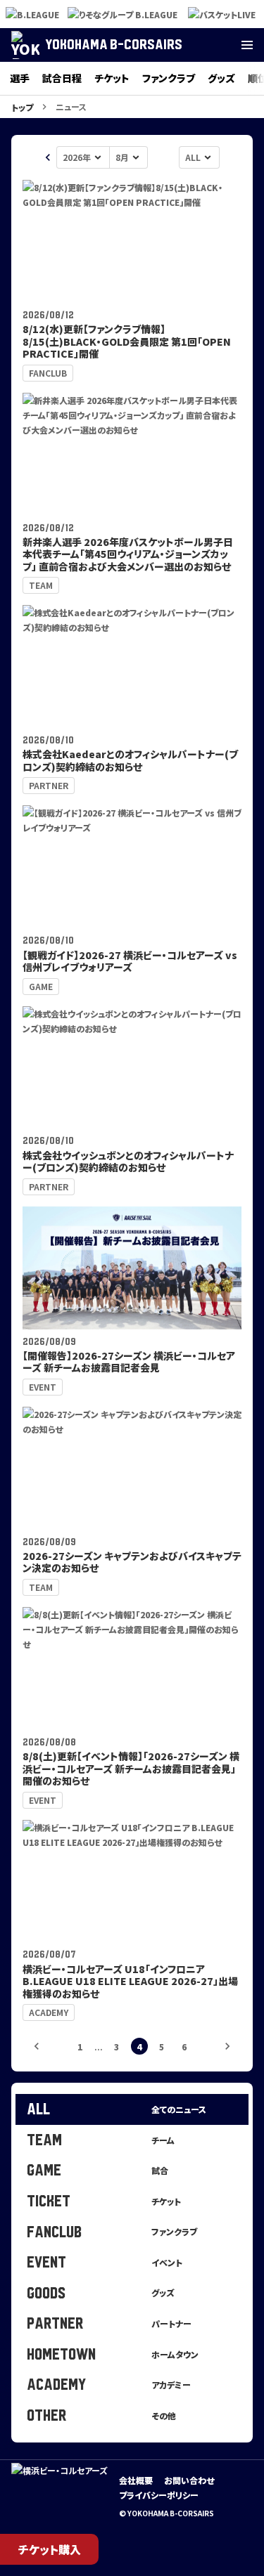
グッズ (221, 78)
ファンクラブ (169, 78)
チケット (112, 78)
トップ (22, 107)
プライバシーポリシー (159, 2495)
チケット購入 (50, 2549)
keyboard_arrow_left (48, 157)
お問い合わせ (189, 2480)
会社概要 (136, 2480)
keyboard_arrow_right (227, 2046)
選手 (20, 78)
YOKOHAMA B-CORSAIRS (114, 45)
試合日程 (62, 78)
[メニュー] (247, 45)
